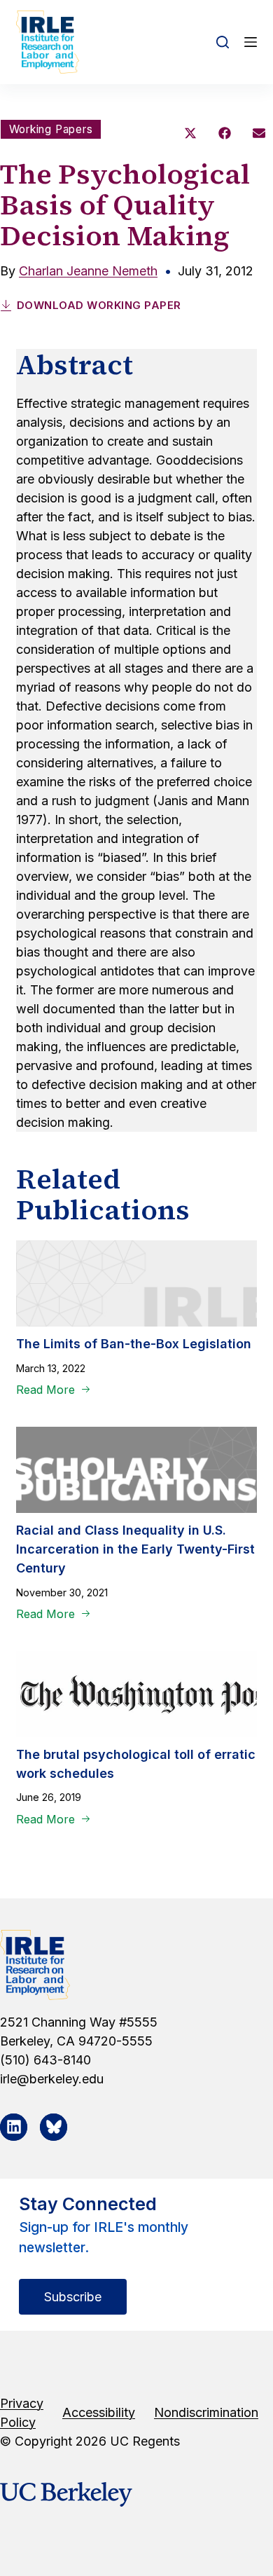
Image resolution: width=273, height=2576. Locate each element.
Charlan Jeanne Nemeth (88, 271)
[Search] (223, 42)
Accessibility (99, 2412)
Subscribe (73, 2297)
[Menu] (251, 42)
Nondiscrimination (206, 2412)
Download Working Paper (99, 305)
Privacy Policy (22, 2413)
